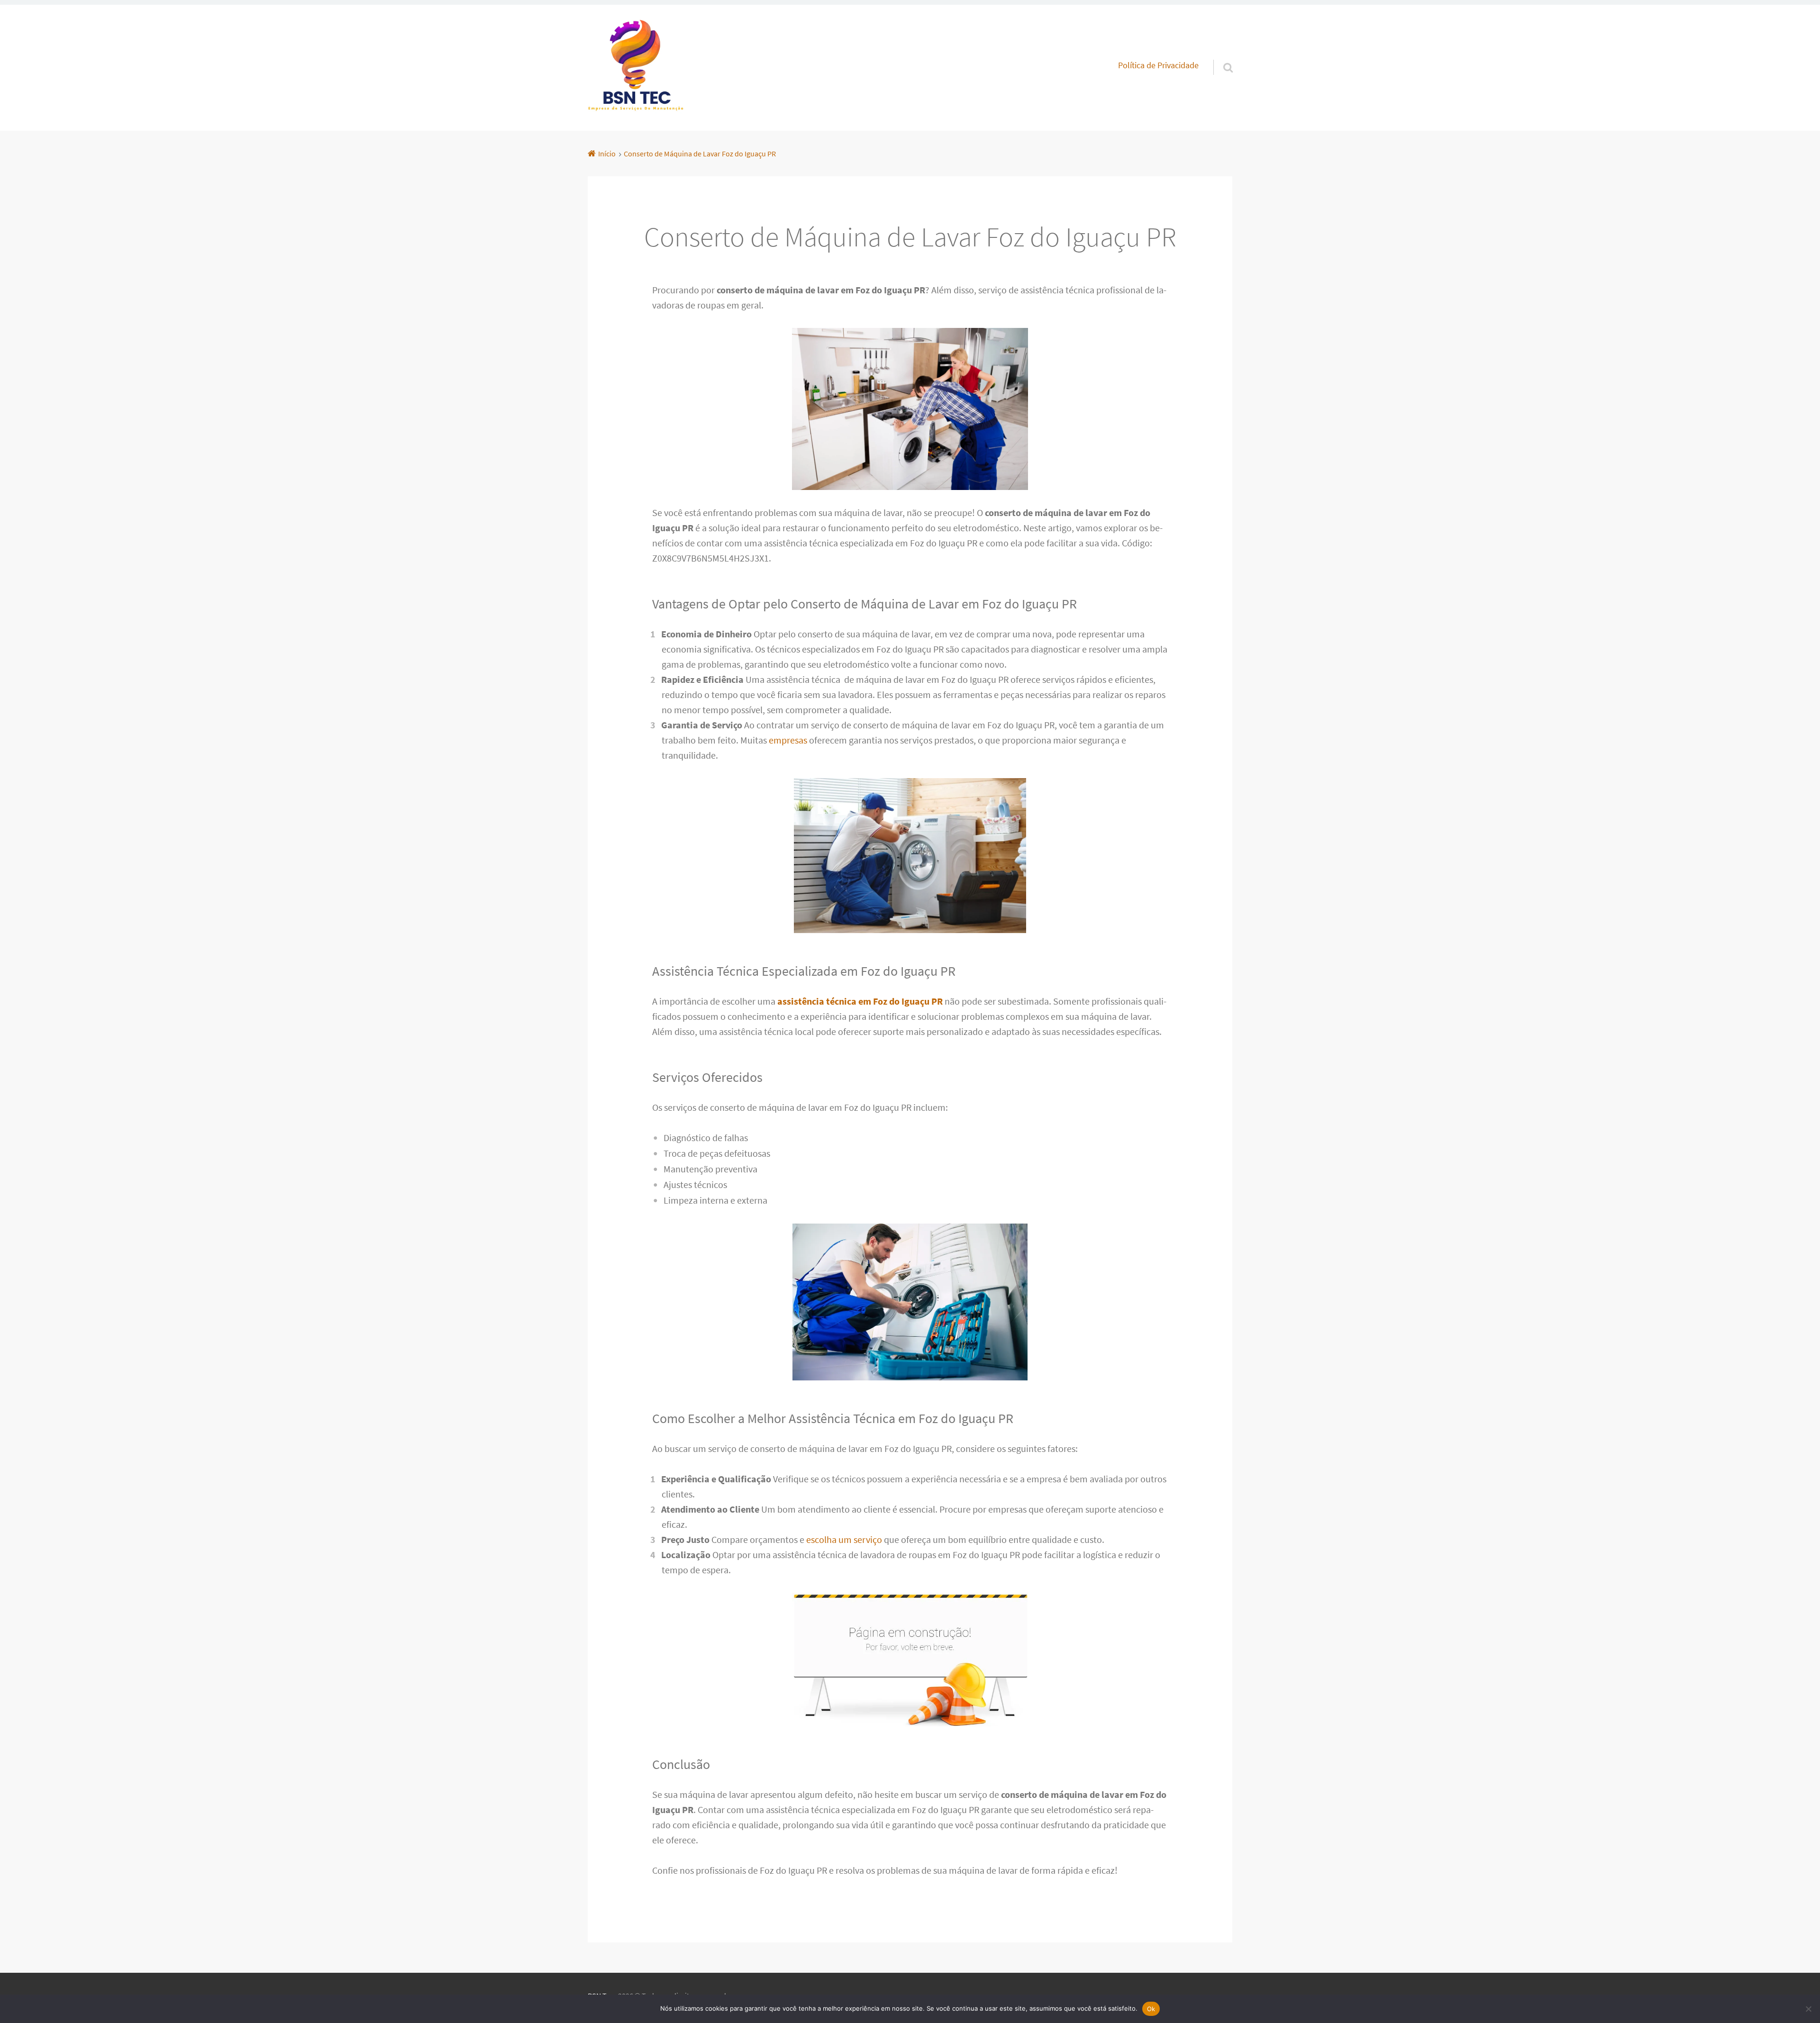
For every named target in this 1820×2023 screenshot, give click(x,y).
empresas (788, 740)
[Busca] (1219, 55)
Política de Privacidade (1158, 65)
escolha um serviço (844, 1539)
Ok (1151, 2009)
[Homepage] (636, 68)
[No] (1808, 2009)
